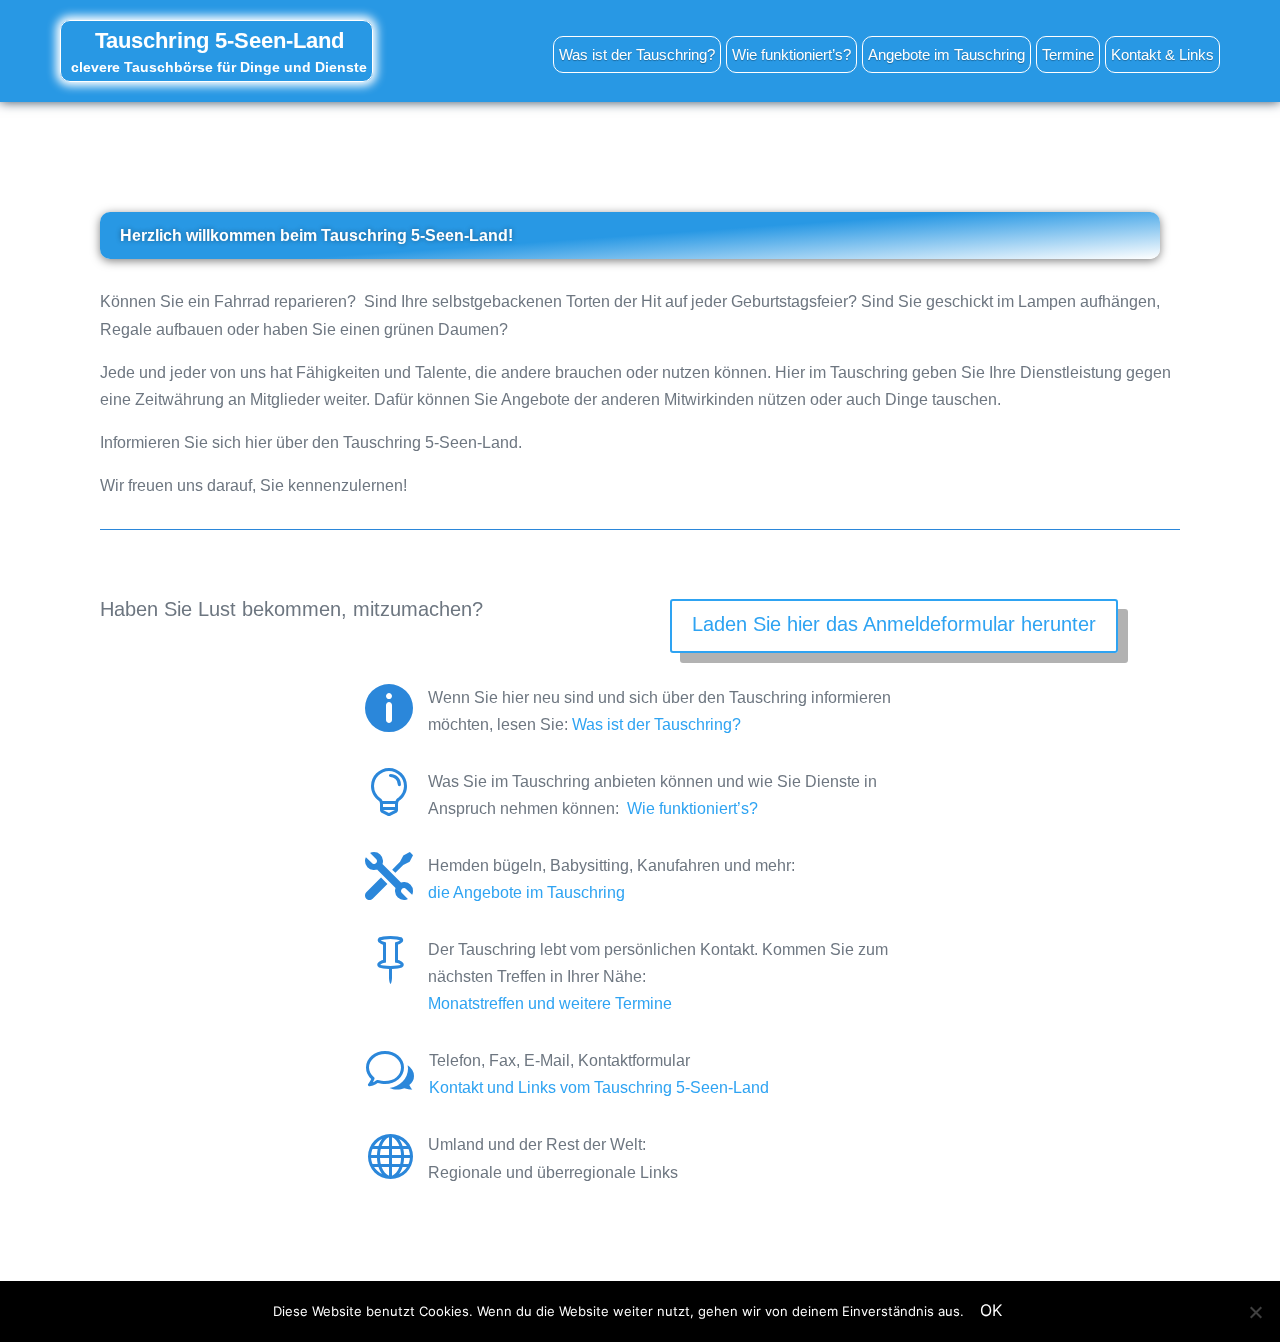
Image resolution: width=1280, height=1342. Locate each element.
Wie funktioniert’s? (791, 54)
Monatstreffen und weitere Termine (550, 1003)
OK (991, 1310)
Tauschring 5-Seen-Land (219, 40)
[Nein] (1255, 1312)
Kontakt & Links (1162, 54)
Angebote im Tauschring (946, 54)
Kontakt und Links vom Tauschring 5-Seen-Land (599, 1087)
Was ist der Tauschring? (637, 54)
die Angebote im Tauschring (526, 892)
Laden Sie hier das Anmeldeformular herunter (894, 624)
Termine (1068, 54)
